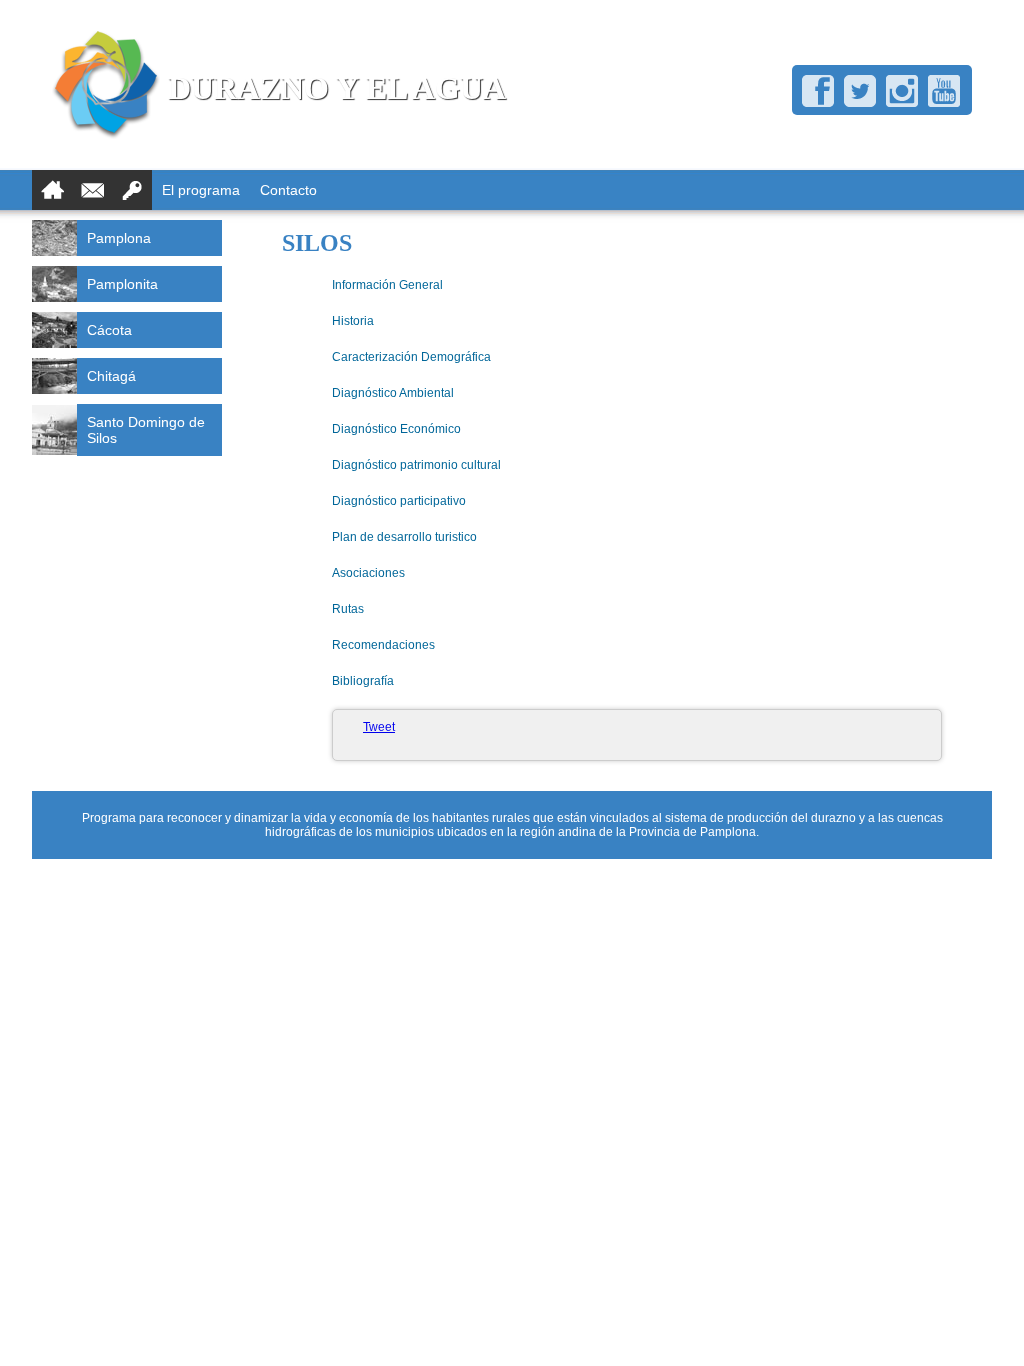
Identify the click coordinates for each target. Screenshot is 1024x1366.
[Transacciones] (132, 190)
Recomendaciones (383, 645)
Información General (387, 285)
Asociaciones (368, 573)
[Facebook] (818, 91)
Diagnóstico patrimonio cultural (416, 465)
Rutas (348, 609)
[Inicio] (52, 190)
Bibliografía (363, 681)
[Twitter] (860, 91)
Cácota (109, 330)
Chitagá (111, 376)
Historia (353, 321)
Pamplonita (122, 284)
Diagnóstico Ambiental (393, 393)
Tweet (379, 727)
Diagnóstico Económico (396, 429)
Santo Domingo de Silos (146, 430)
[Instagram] (902, 91)
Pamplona (119, 238)
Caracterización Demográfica (411, 357)
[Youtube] (944, 91)
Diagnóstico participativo (399, 501)
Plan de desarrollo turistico (404, 537)
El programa (201, 190)
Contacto (288, 190)
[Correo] (92, 190)
